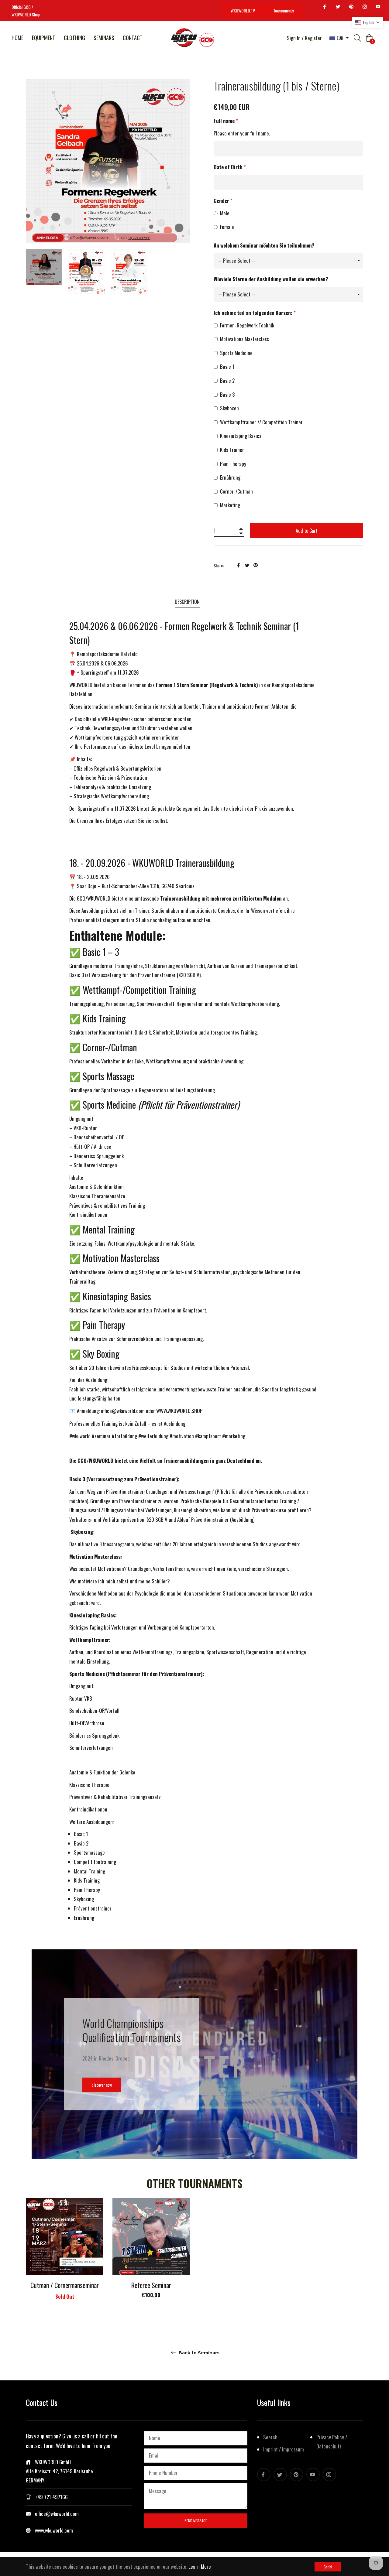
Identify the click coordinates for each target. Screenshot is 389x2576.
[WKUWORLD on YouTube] (379, 7)
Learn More (200, 2566)
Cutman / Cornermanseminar (65, 2285)
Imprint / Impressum (284, 2449)
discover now (102, 2085)
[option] (65, 2257)
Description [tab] (187, 602)
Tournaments (284, 10)
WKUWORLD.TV (243, 10)
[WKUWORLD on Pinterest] (352, 7)
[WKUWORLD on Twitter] (339, 7)
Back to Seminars (198, 2353)
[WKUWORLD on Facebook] (325, 7)
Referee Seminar (151, 2285)
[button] (368, 22)
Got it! (328, 2567)
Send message (196, 2521)
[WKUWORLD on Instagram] (366, 7)
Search (270, 2437)
